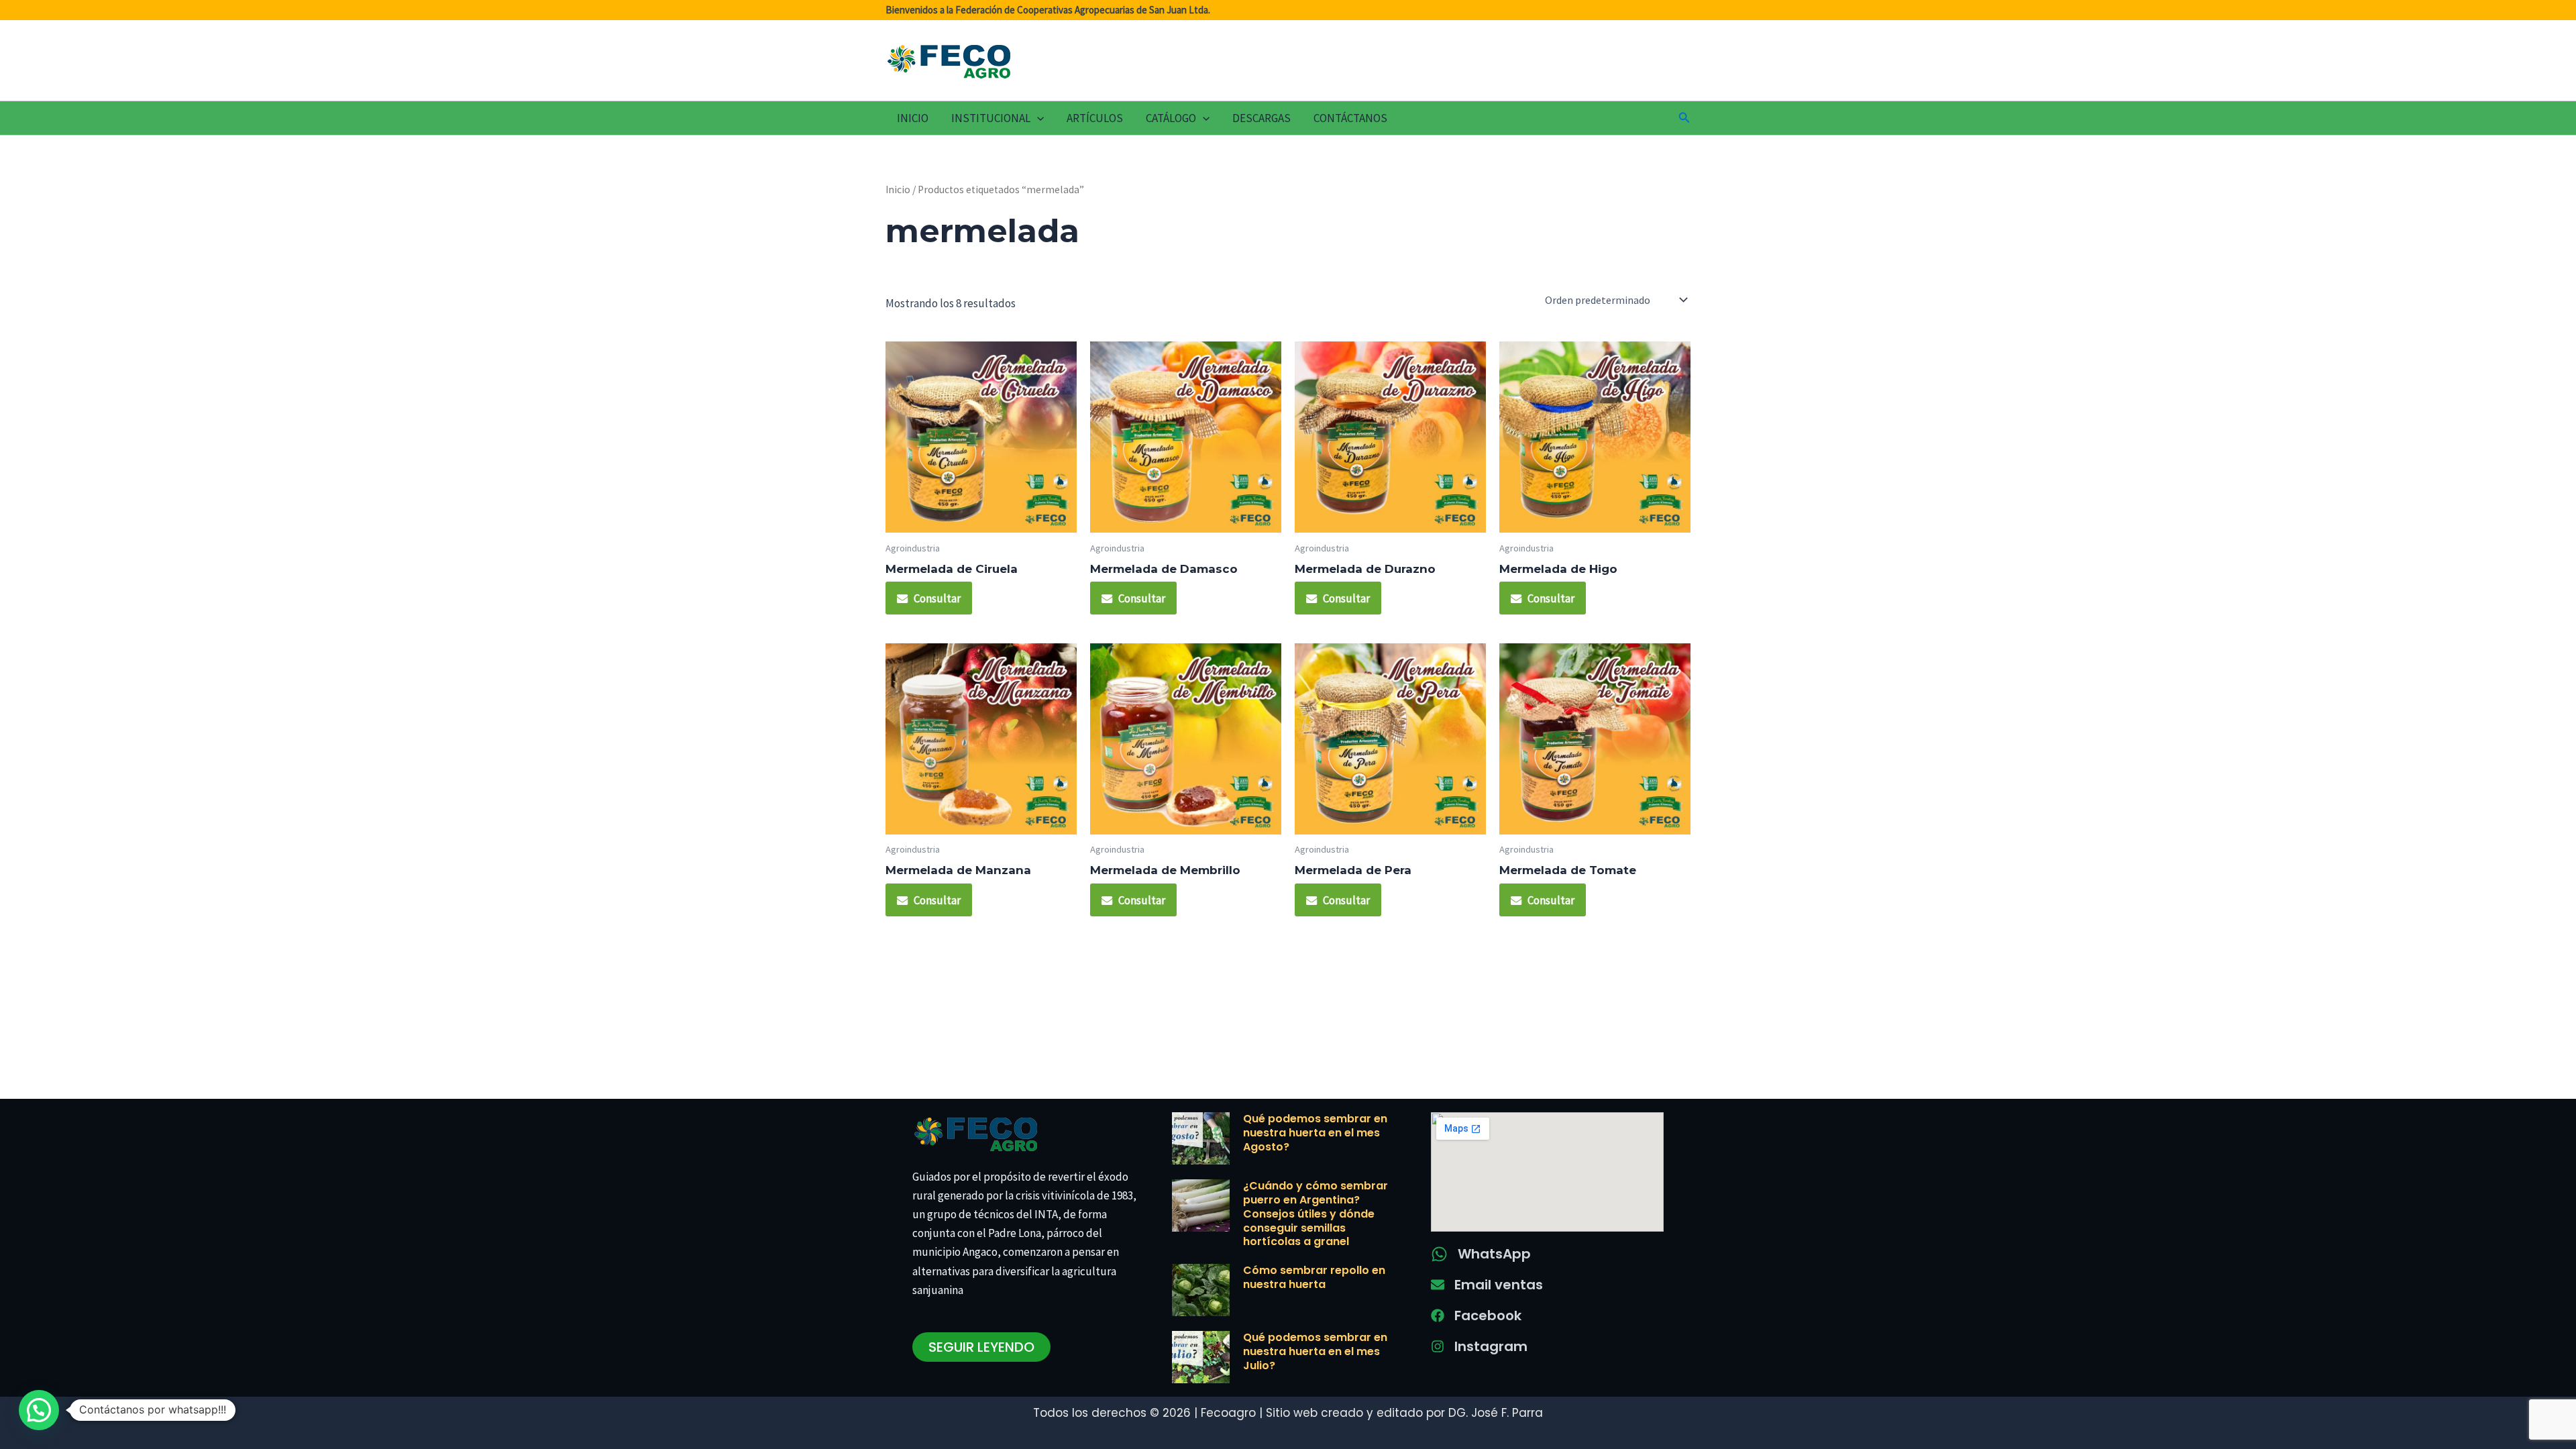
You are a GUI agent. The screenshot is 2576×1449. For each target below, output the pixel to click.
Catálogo (1171, 118)
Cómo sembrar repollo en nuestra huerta (1314, 1277)
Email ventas (1499, 1285)
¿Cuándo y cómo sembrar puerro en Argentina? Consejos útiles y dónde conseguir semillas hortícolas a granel (1316, 1214)
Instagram (1491, 1346)
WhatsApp (1494, 1254)
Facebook (1488, 1316)
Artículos (1095, 118)
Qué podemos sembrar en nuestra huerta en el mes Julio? (1315, 1351)
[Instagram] (1438, 1346)
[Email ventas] (1438, 1285)
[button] (1037, 118)
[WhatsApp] (1439, 1254)
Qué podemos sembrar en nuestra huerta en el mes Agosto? (1315, 1133)
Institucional (991, 118)
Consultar (937, 598)
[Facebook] (1438, 1316)
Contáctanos (1350, 118)
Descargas (1262, 118)
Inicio (913, 118)
